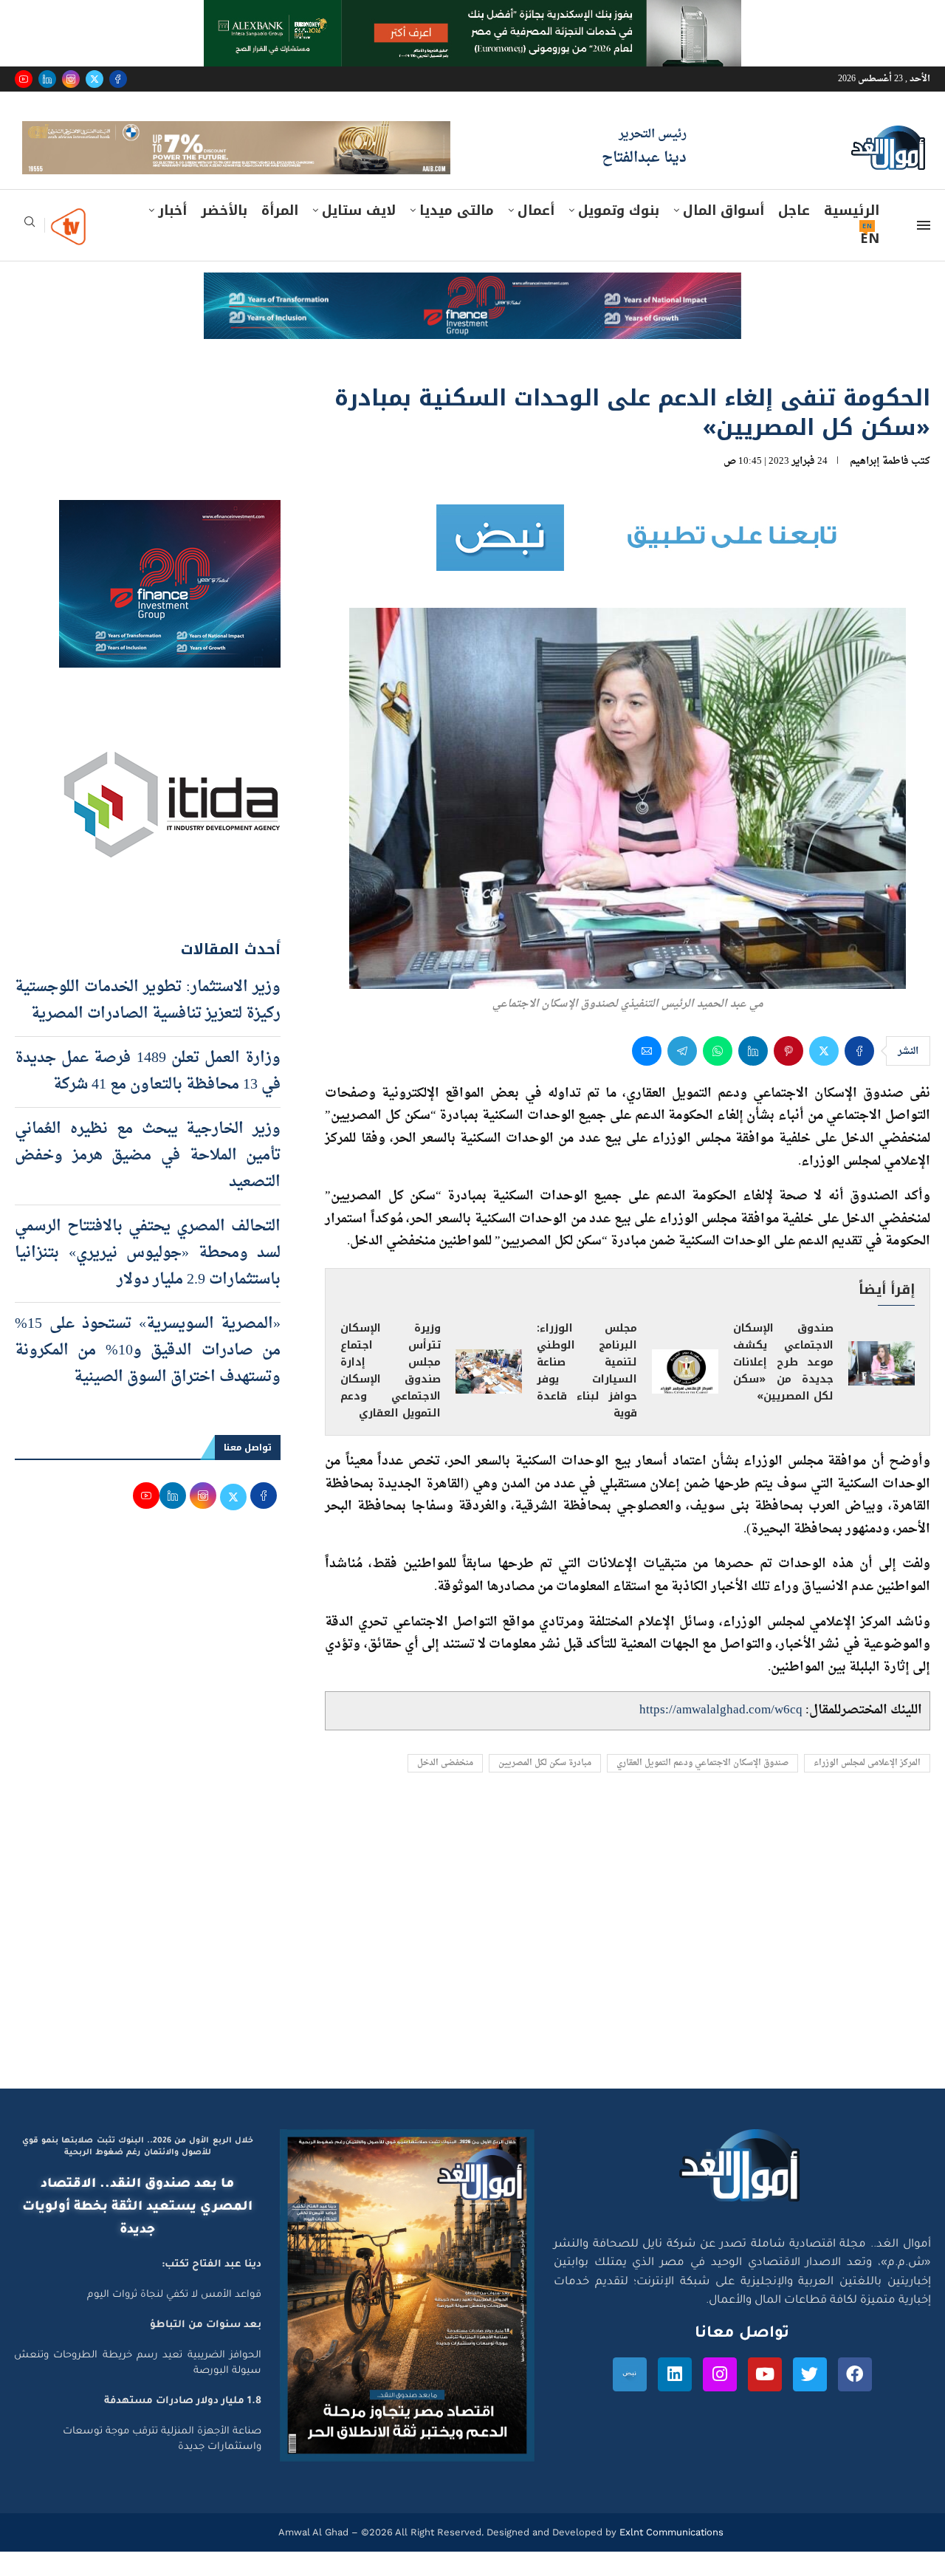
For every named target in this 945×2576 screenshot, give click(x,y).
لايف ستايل (359, 234)
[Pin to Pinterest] (788, 1075)
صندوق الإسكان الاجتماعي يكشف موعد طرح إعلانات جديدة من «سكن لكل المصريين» (783, 1387)
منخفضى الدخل (445, 1787)
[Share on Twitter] (824, 1075)
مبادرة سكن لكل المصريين (545, 1787)
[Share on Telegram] (682, 1075)
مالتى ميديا (457, 234)
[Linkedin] (47, 79)
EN (870, 262)
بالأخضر (224, 234)
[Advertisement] (472, 1972)
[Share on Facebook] (859, 1075)
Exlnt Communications (670, 2556)
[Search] (30, 250)
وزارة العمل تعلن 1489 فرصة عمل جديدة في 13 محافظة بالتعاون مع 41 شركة (148, 1095)
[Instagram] (71, 79)
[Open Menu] (924, 249)
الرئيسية (852, 234)
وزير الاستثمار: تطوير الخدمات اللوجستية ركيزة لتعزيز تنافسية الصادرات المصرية (148, 1024)
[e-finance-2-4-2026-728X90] (472, 310)
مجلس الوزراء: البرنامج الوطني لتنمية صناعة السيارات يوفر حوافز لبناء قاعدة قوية (587, 1395)
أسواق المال (724, 234)
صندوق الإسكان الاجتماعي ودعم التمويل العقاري (702, 1787)
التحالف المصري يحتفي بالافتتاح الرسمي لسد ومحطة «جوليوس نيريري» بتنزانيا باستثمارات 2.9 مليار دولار (148, 1277)
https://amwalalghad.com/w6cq (721, 1734)
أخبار (172, 234)
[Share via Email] (647, 1075)
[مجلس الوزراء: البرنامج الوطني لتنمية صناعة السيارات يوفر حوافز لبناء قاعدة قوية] (685, 1395)
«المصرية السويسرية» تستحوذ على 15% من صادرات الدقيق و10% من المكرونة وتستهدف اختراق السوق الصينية (148, 1374)
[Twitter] (94, 79)
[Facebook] (118, 79)
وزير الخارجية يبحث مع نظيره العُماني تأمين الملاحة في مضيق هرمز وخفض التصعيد (148, 1179)
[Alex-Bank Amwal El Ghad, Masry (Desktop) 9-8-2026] (472, 14)
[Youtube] (24, 79)
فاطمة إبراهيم (879, 485)
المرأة (280, 234)
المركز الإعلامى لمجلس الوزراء (867, 1787)
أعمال (536, 234)
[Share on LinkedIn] (753, 1075)
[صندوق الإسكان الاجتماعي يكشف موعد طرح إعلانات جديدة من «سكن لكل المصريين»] (882, 1387)
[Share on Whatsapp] (718, 1075)
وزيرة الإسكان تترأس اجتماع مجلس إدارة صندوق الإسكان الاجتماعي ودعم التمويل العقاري (391, 1395)
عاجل (794, 234)
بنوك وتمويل (619, 234)
